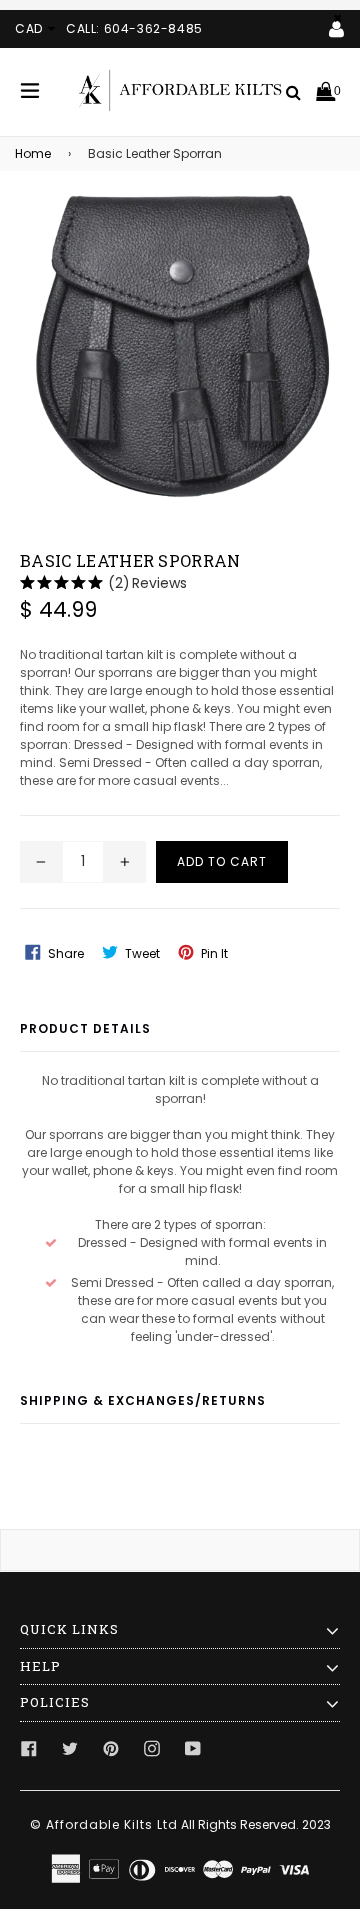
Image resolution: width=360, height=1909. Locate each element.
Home (33, 153)
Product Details (85, 1028)
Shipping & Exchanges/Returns (143, 1400)
